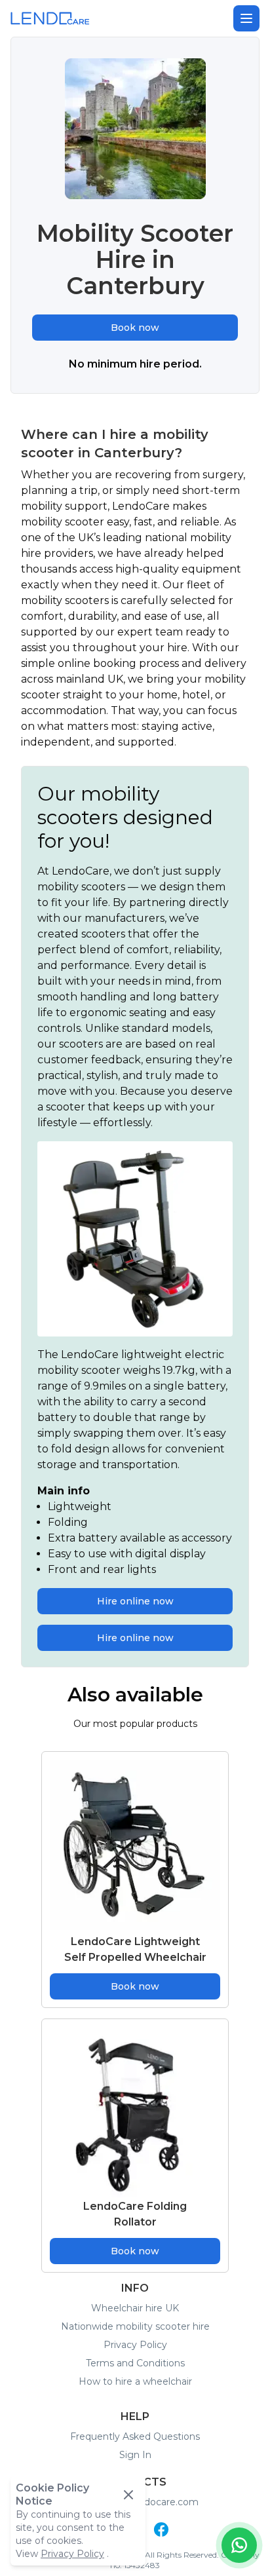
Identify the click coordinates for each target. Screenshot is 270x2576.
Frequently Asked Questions (135, 2436)
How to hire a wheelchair (135, 2381)
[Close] (128, 2495)
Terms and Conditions (135, 2363)
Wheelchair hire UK (135, 2308)
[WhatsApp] (239, 2545)
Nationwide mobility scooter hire (135, 2326)
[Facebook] (161, 2529)
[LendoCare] (50, 18)
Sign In (135, 2455)
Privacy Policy (135, 2345)
